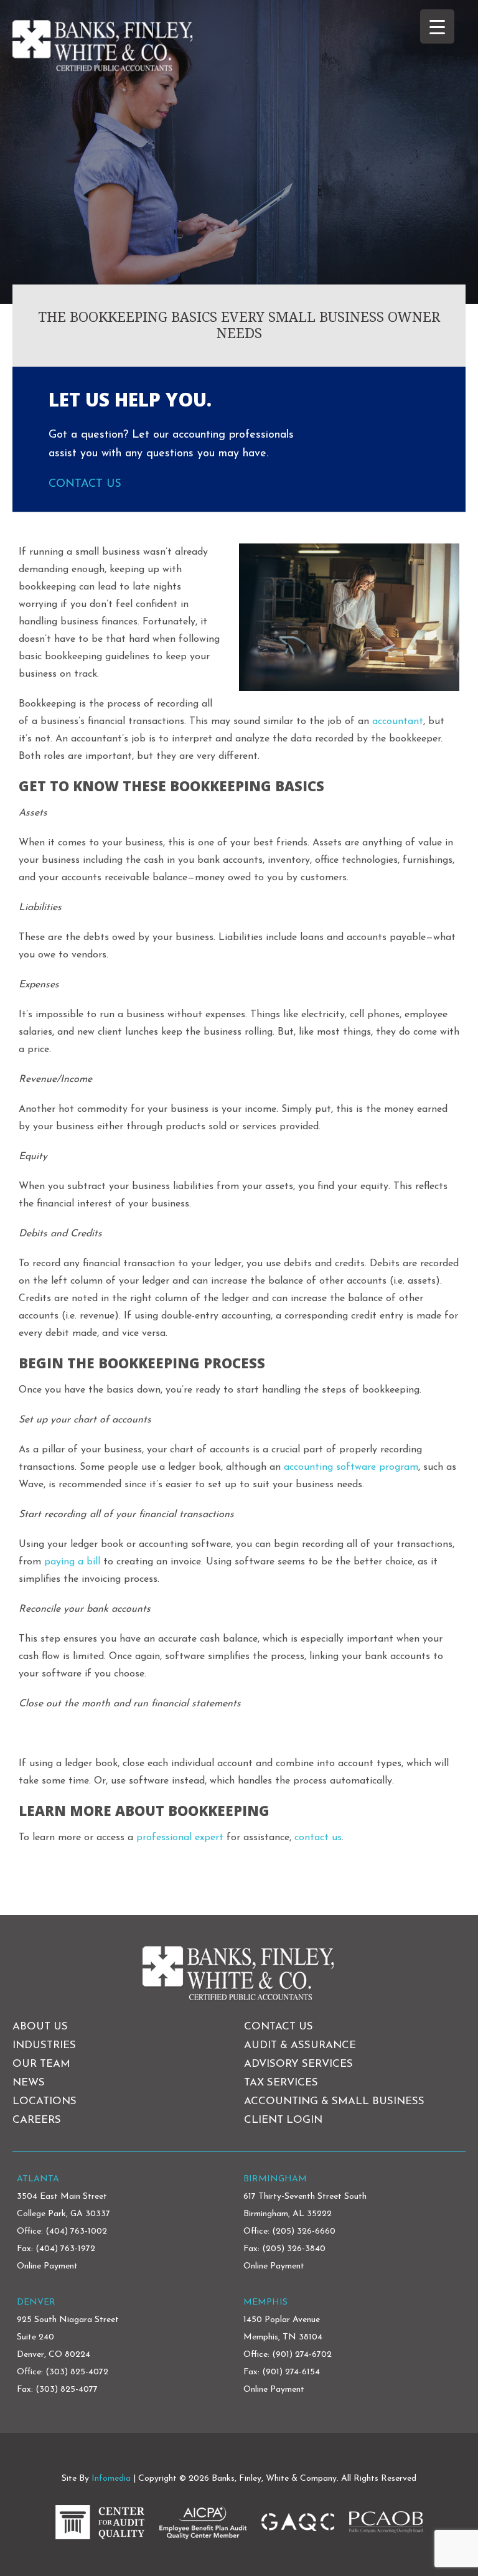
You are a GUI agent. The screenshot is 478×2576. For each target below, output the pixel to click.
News (29, 2083)
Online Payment (47, 2266)
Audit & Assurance (300, 2045)
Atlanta (38, 2179)
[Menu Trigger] (437, 26)
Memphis (265, 2302)
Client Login (283, 2120)
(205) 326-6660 (304, 2231)
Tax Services (281, 2083)
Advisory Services (298, 2064)
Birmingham (275, 2179)
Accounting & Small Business (334, 2101)
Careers (37, 2120)
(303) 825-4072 (77, 2372)
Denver (36, 2302)
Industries (44, 2045)
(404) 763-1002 (76, 2231)
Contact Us (85, 484)
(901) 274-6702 (302, 2355)
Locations (45, 2101)
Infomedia (111, 2479)
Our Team (41, 2064)
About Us (40, 2027)
